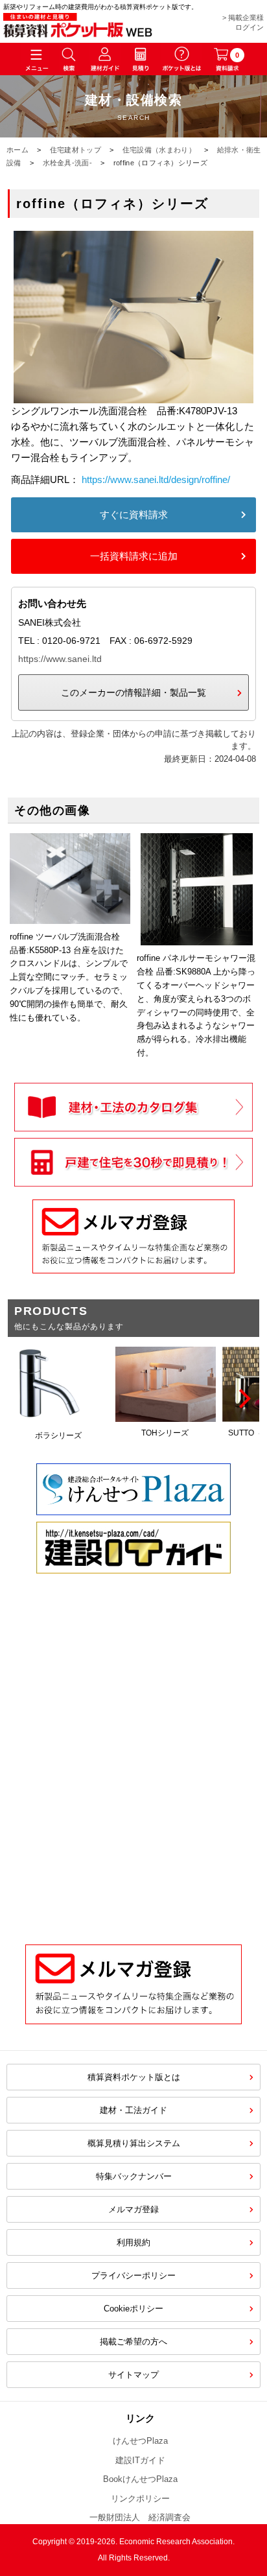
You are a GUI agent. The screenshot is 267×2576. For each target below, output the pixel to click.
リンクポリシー (140, 2499)
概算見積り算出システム (134, 2143)
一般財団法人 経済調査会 (140, 2517)
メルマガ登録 (133, 2209)
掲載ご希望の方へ (133, 2342)
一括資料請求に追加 (134, 556)
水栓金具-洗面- (67, 163)
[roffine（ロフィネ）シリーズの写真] (133, 395)
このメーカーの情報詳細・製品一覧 (133, 692)
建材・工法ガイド (133, 2110)
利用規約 (133, 2242)
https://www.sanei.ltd (60, 659)
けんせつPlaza (140, 2441)
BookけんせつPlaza (140, 2479)
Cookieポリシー (133, 2309)
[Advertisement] (133, 1778)
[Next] (243, 1399)
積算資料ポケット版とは (134, 2077)
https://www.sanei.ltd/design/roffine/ (156, 479)
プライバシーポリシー (133, 2275)
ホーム (17, 150)
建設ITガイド (140, 2460)
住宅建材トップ (75, 150)
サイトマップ (133, 2375)
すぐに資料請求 (134, 514)
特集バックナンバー (134, 2176)
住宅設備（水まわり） (159, 150)
